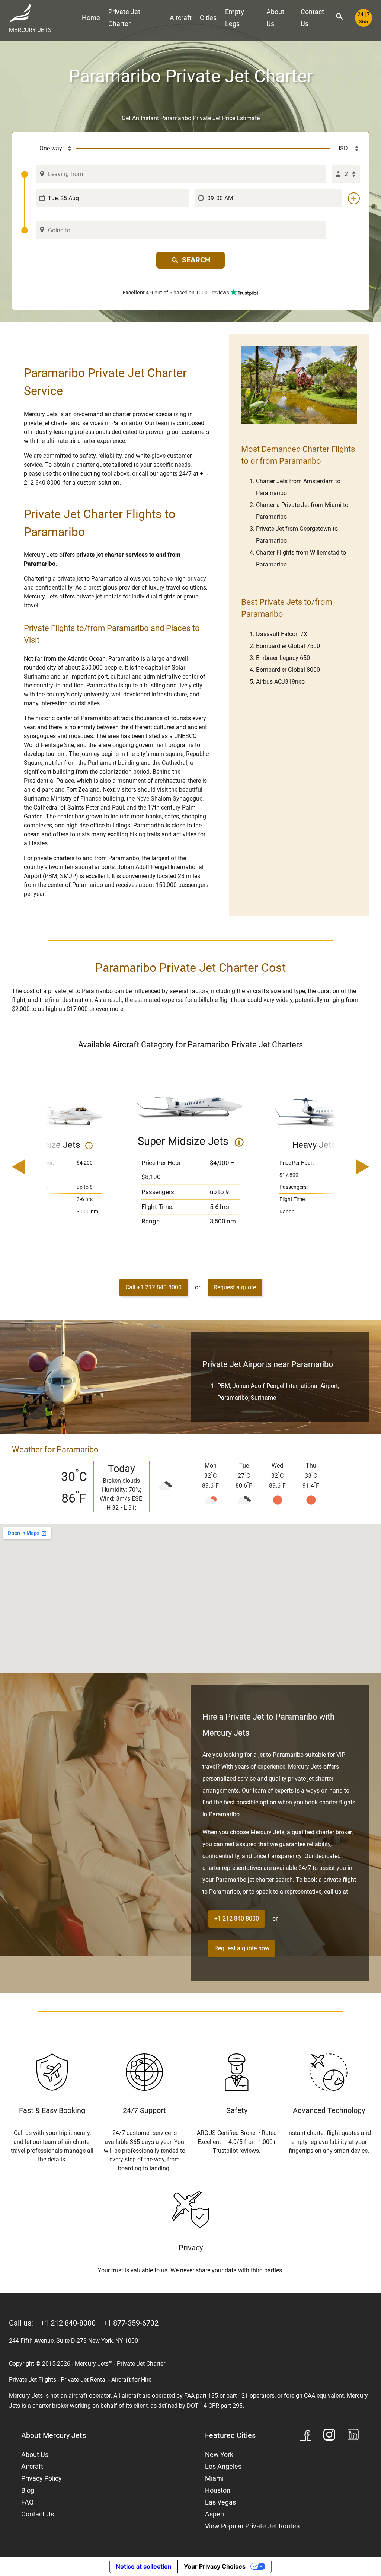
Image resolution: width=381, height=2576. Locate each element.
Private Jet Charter (124, 18)
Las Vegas (220, 2502)
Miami (214, 2478)
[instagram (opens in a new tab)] (329, 2436)
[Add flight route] (354, 198)
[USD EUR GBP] (345, 149)
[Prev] (40, 1168)
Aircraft (181, 18)
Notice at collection (144, 2566)
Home (91, 18)
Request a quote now (242, 1948)
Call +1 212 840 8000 (153, 1287)
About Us (275, 18)
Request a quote (235, 1287)
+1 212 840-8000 (68, 2323)
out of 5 (176, 293)
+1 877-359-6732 (131, 2323)
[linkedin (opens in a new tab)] (353, 2436)
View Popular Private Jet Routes (252, 2526)
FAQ (27, 2502)
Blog (28, 2490)
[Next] (341, 1168)
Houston (218, 2490)
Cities (208, 18)
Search (196, 260)
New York (219, 2454)
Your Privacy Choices (215, 2566)
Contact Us (312, 18)
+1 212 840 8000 (237, 1919)
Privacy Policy (41, 2478)
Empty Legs (235, 18)
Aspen (214, 2514)
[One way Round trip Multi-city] (48, 149)
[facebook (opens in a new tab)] (305, 2436)
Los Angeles (223, 2466)
